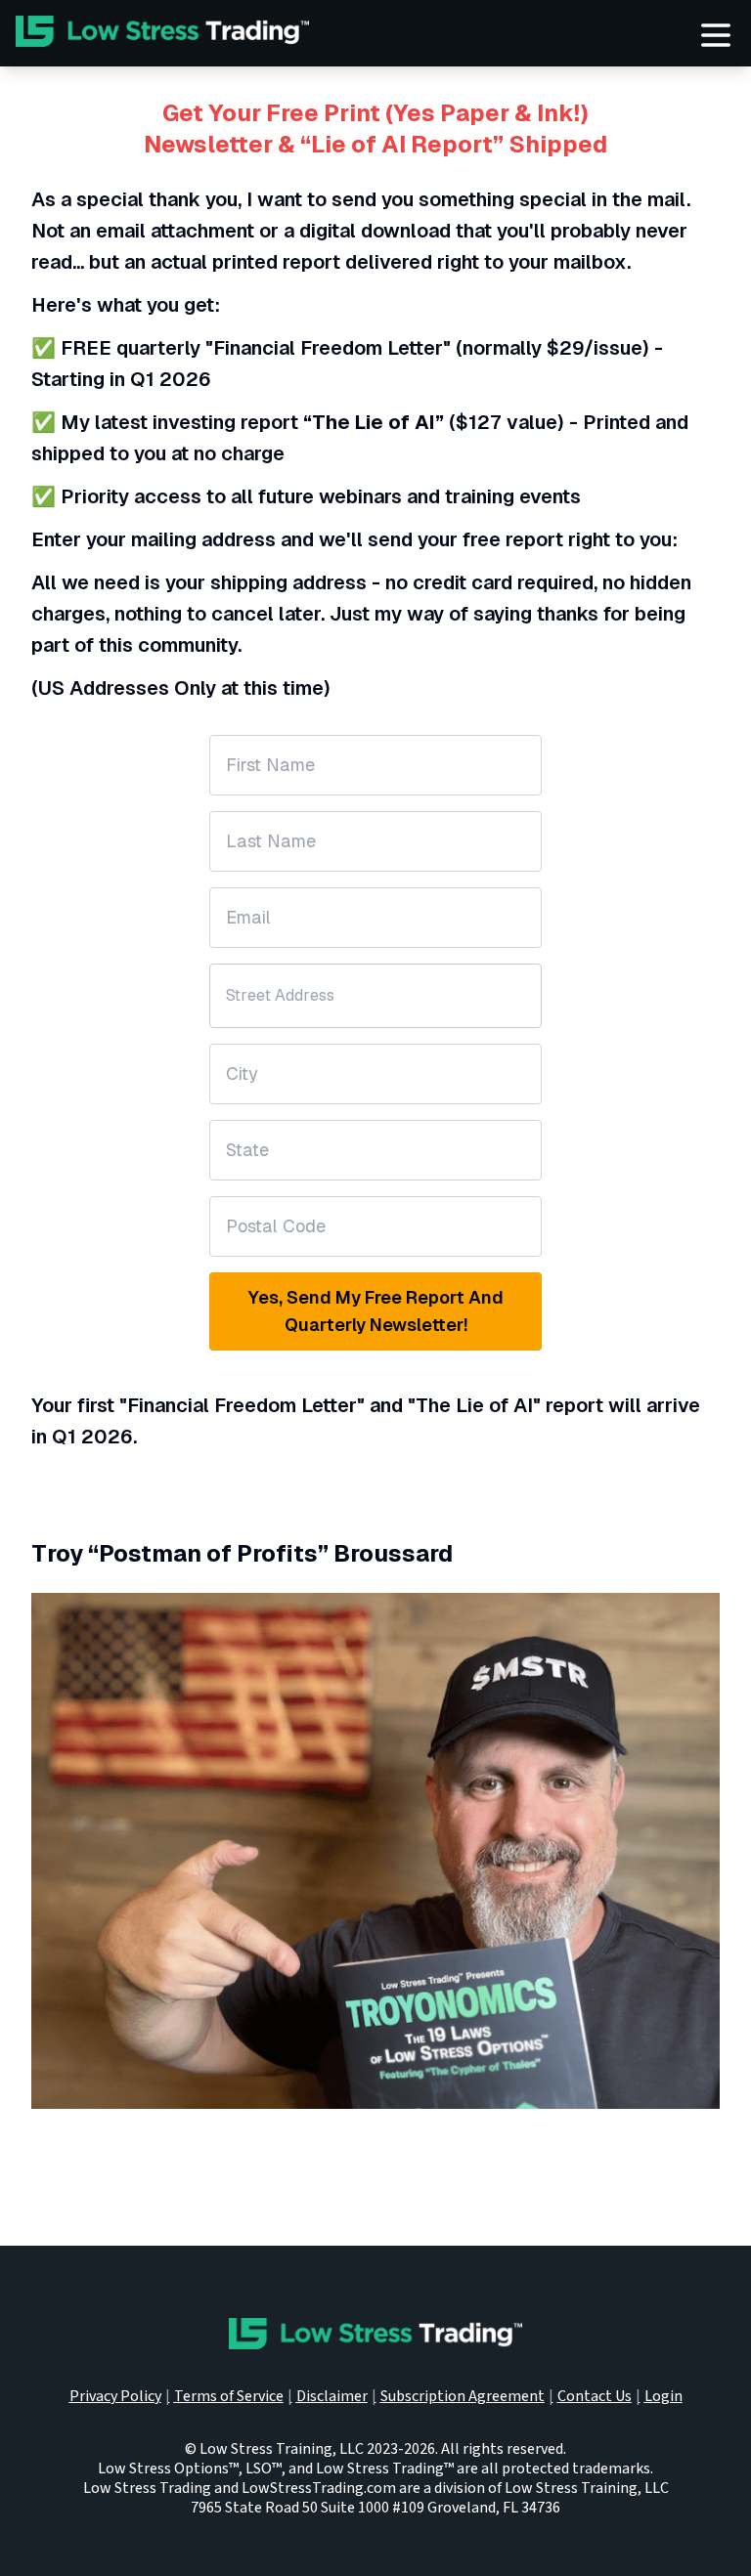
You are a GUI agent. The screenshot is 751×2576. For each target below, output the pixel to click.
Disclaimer (332, 2396)
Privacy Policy (115, 2396)
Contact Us (595, 2396)
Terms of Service (229, 2396)
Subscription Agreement (463, 2396)
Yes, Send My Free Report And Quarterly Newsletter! (375, 1311)
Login (663, 2396)
